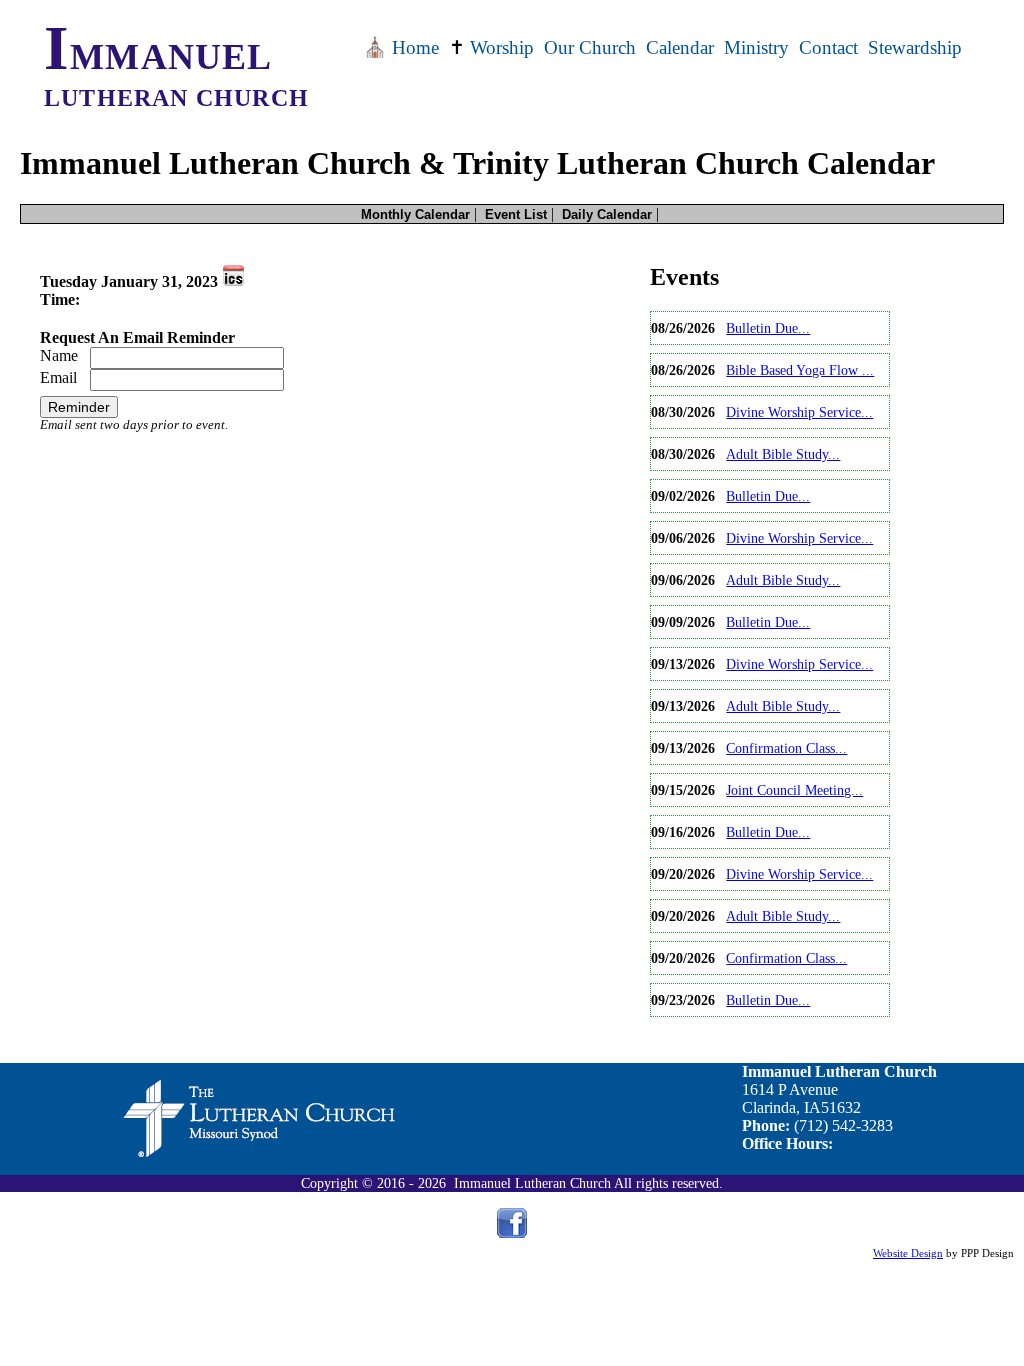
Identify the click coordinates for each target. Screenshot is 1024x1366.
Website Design (908, 1253)
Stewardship (915, 47)
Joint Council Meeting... (794, 790)
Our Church (590, 47)
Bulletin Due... (768, 328)
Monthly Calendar (415, 214)
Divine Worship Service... (799, 412)
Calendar (680, 47)
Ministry (756, 47)
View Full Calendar (712, 1033)
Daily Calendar (607, 214)
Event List (516, 214)
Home (401, 47)
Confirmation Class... (786, 748)
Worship (491, 47)
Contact (828, 47)
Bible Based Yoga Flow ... (800, 370)
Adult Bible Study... (783, 454)
